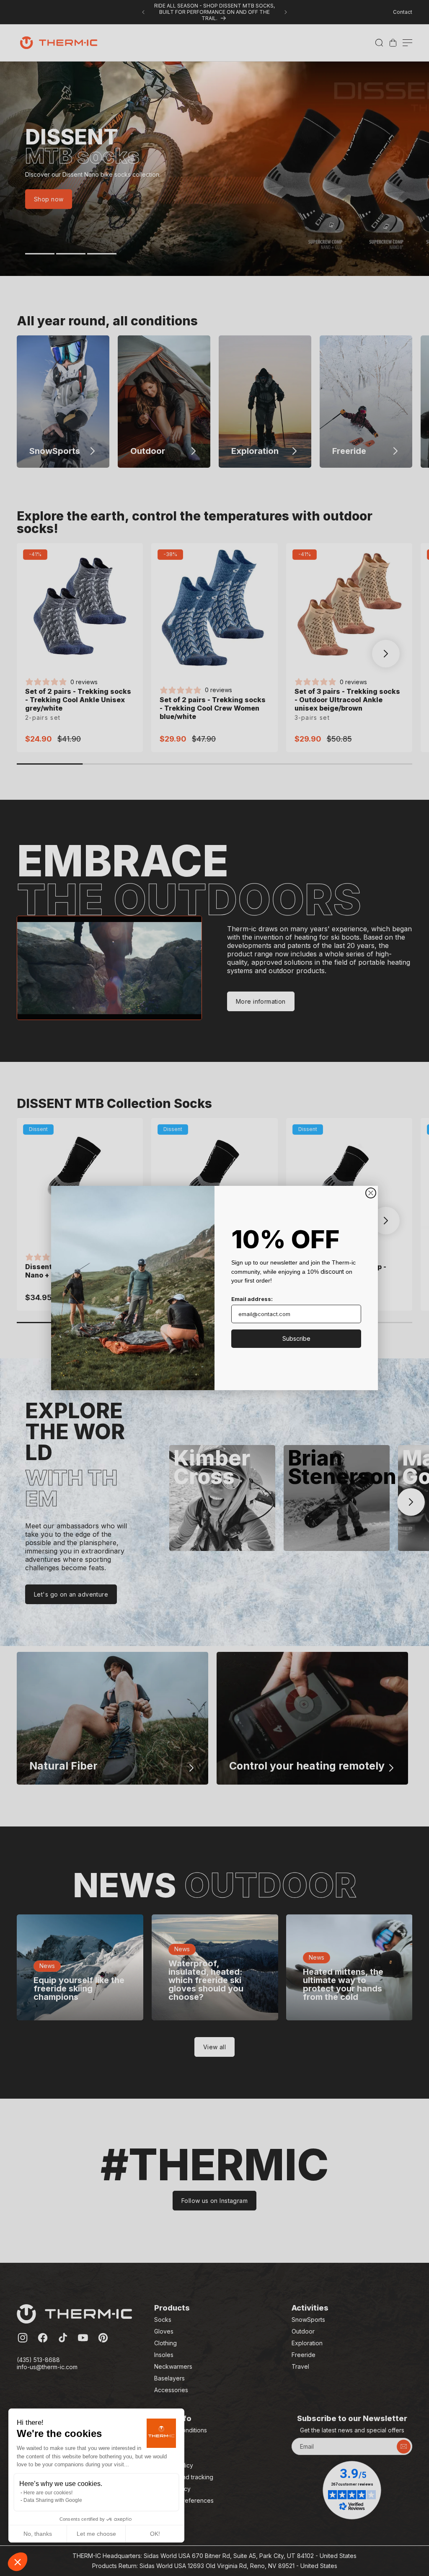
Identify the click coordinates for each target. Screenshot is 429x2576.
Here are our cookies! (48, 2493)
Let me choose (96, 2534)
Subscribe (296, 1338)
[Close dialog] (371, 1193)
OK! (155, 2534)
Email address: (252, 1299)
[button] (18, 2562)
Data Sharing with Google (53, 2500)
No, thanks (38, 2534)
